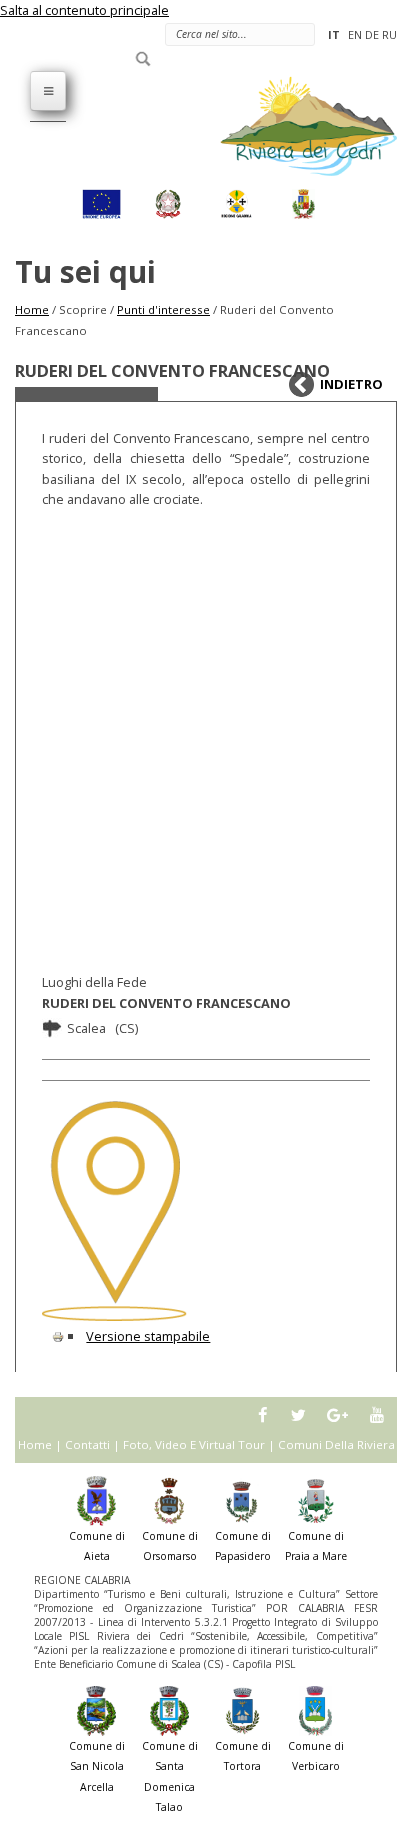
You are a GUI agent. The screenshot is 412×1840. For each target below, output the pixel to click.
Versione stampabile (148, 1336)
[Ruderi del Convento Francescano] (114, 1211)
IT (334, 34)
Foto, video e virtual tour (194, 1444)
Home (32, 309)
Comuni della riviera (336, 1444)
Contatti (87, 1444)
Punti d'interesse (163, 309)
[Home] (297, 125)
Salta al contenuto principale (84, 10)
